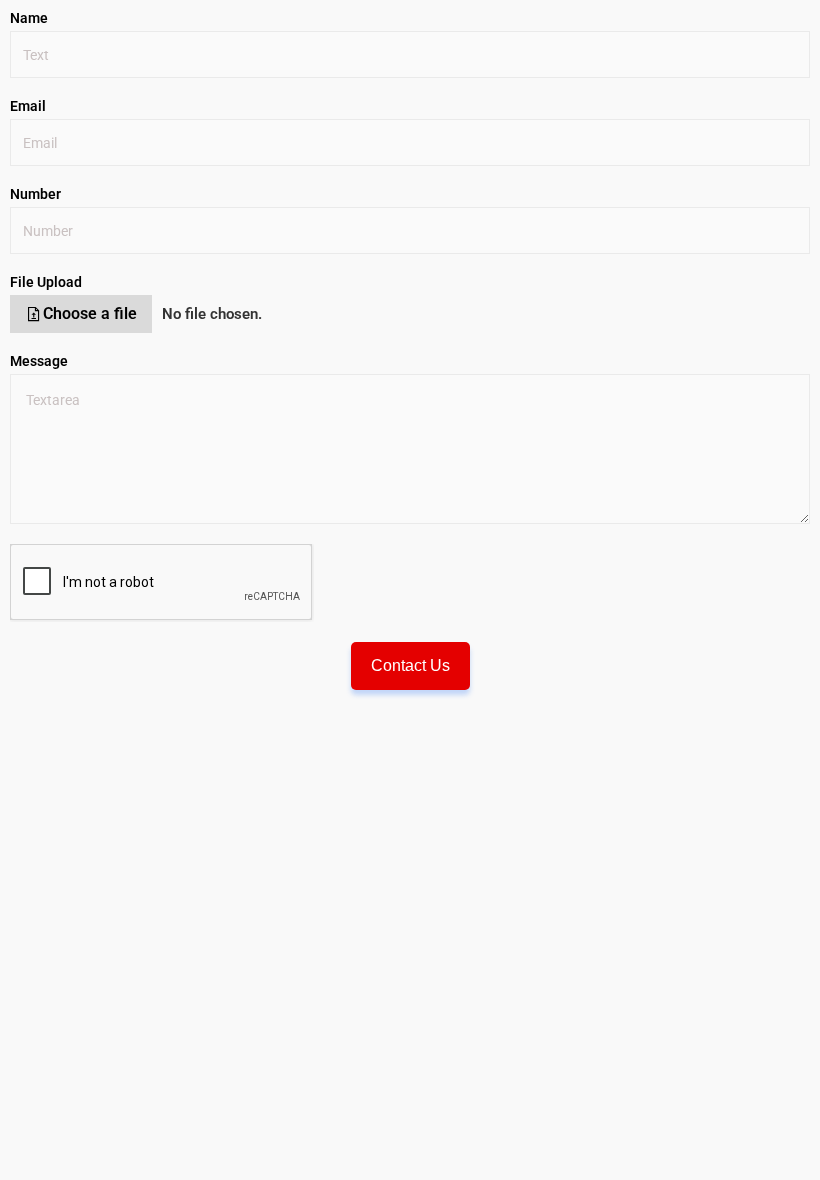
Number (35, 194)
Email (28, 106)
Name (29, 18)
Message (39, 361)
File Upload (46, 282)
